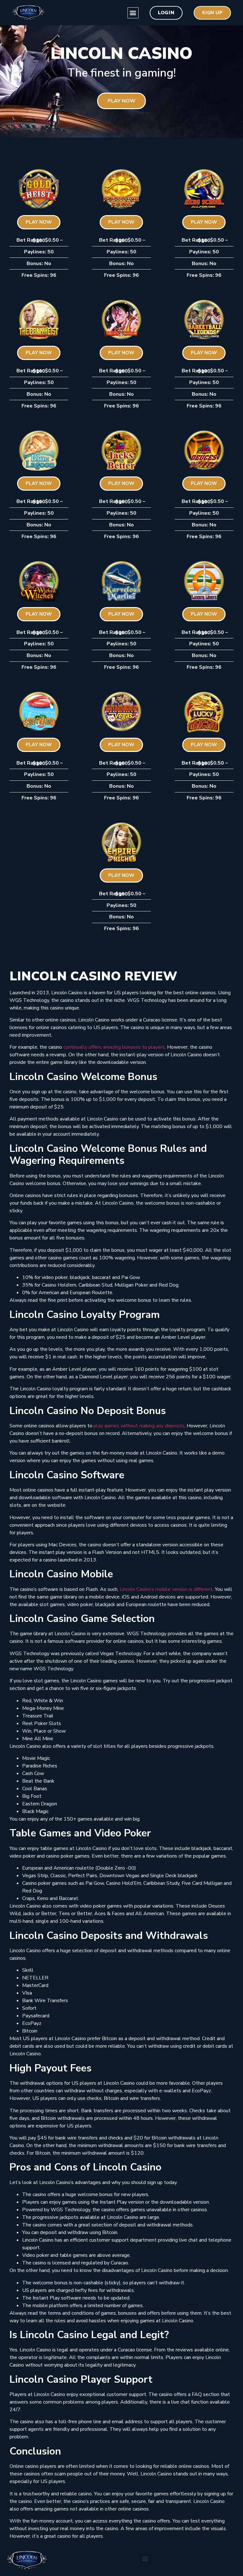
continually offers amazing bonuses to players (114, 1047)
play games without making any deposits (139, 1426)
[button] (133, 13)
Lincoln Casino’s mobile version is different (166, 1589)
